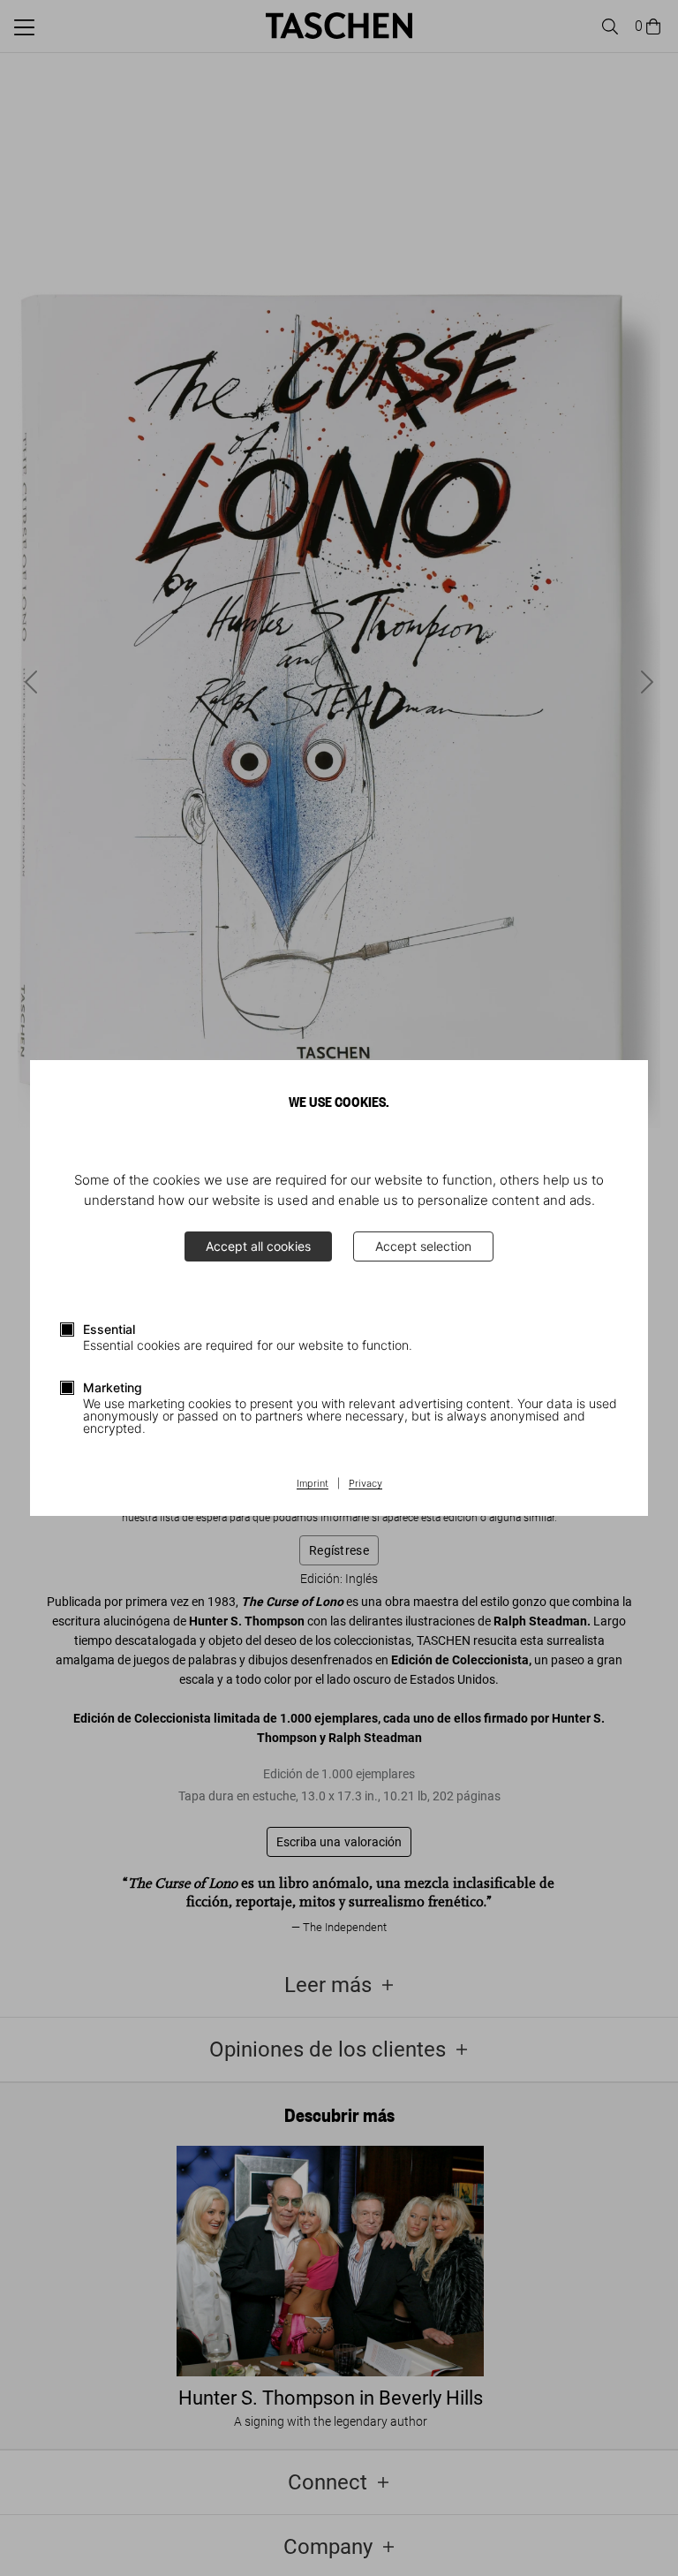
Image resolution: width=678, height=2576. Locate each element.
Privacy (365, 1484)
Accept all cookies (258, 1246)
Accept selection (423, 1246)
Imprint (313, 1484)
